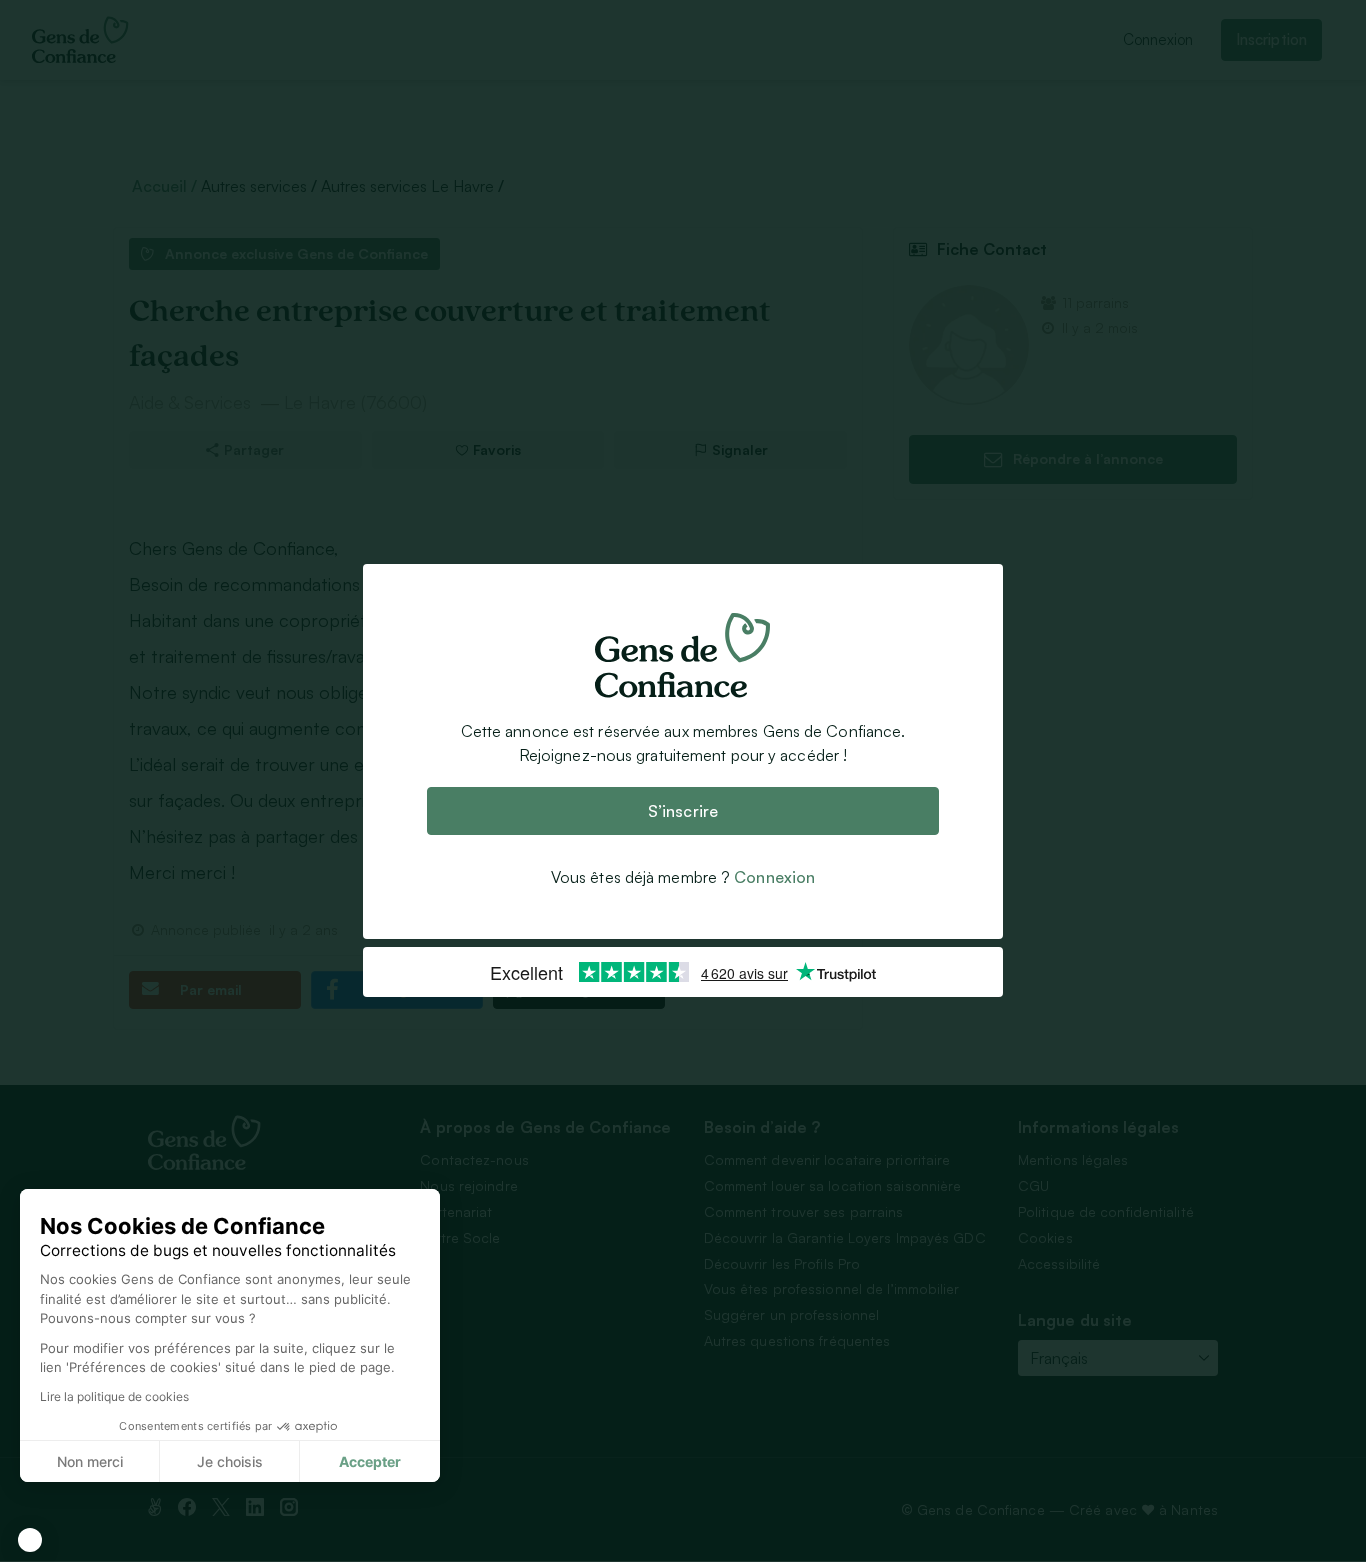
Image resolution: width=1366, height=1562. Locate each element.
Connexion (774, 878)
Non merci (90, 1461)
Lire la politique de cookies (114, 1396)
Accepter (370, 1461)
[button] (30, 1540)
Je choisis (230, 1461)
